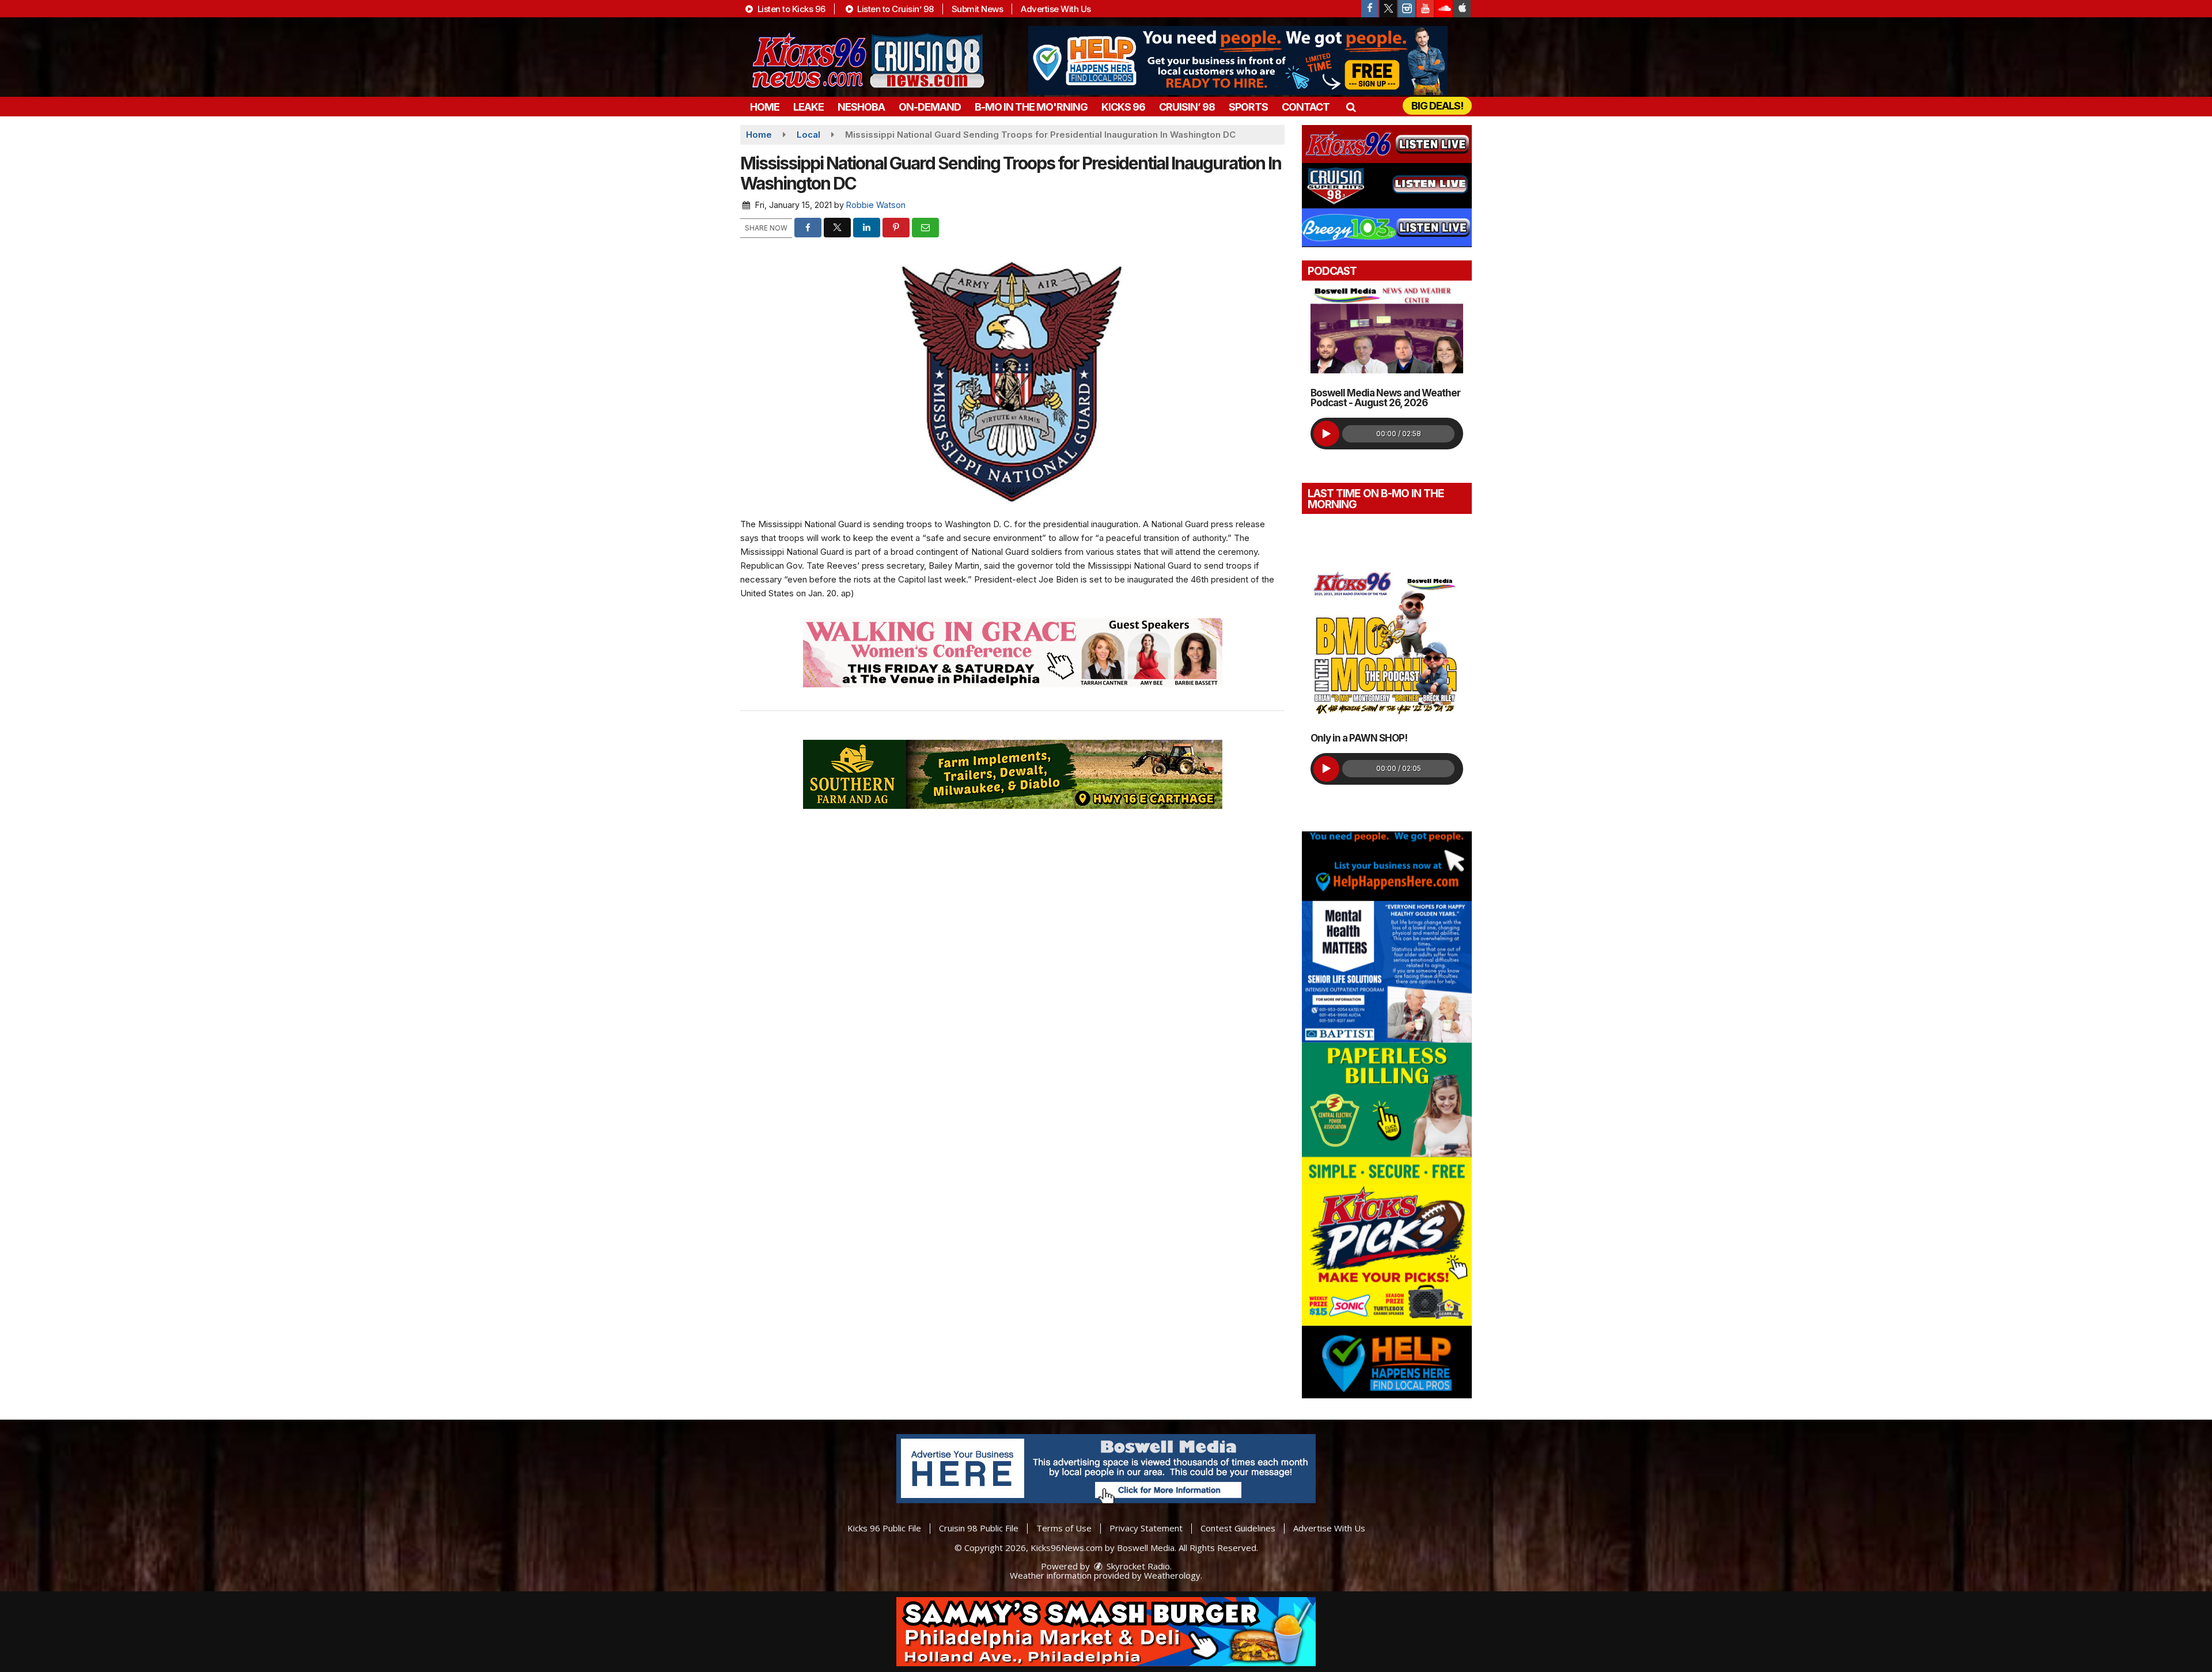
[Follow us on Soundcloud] (1444, 9)
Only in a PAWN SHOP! (1359, 738)
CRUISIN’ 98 (1187, 107)
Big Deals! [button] (1437, 106)
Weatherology (1172, 1575)
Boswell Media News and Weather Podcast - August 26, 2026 (1385, 398)
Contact (1306, 107)
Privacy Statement (1146, 1528)
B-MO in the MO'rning (1031, 107)
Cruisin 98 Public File (979, 1528)
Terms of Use (1064, 1528)
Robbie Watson (876, 205)
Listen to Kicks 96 (790, 9)
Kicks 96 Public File (884, 1528)
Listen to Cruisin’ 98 (895, 9)
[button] (1351, 107)
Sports (1248, 107)
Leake (808, 107)
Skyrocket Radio (1137, 1566)
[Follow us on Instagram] (1407, 9)
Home (765, 107)
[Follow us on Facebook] (1370, 9)
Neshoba (861, 107)
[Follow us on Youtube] (1425, 9)
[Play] (1326, 434)
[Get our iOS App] (1462, 9)
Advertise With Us (1056, 9)
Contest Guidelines (1238, 1528)
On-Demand (930, 107)
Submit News (978, 9)
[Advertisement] (1238, 60)
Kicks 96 (1123, 107)
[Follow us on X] (1388, 9)
